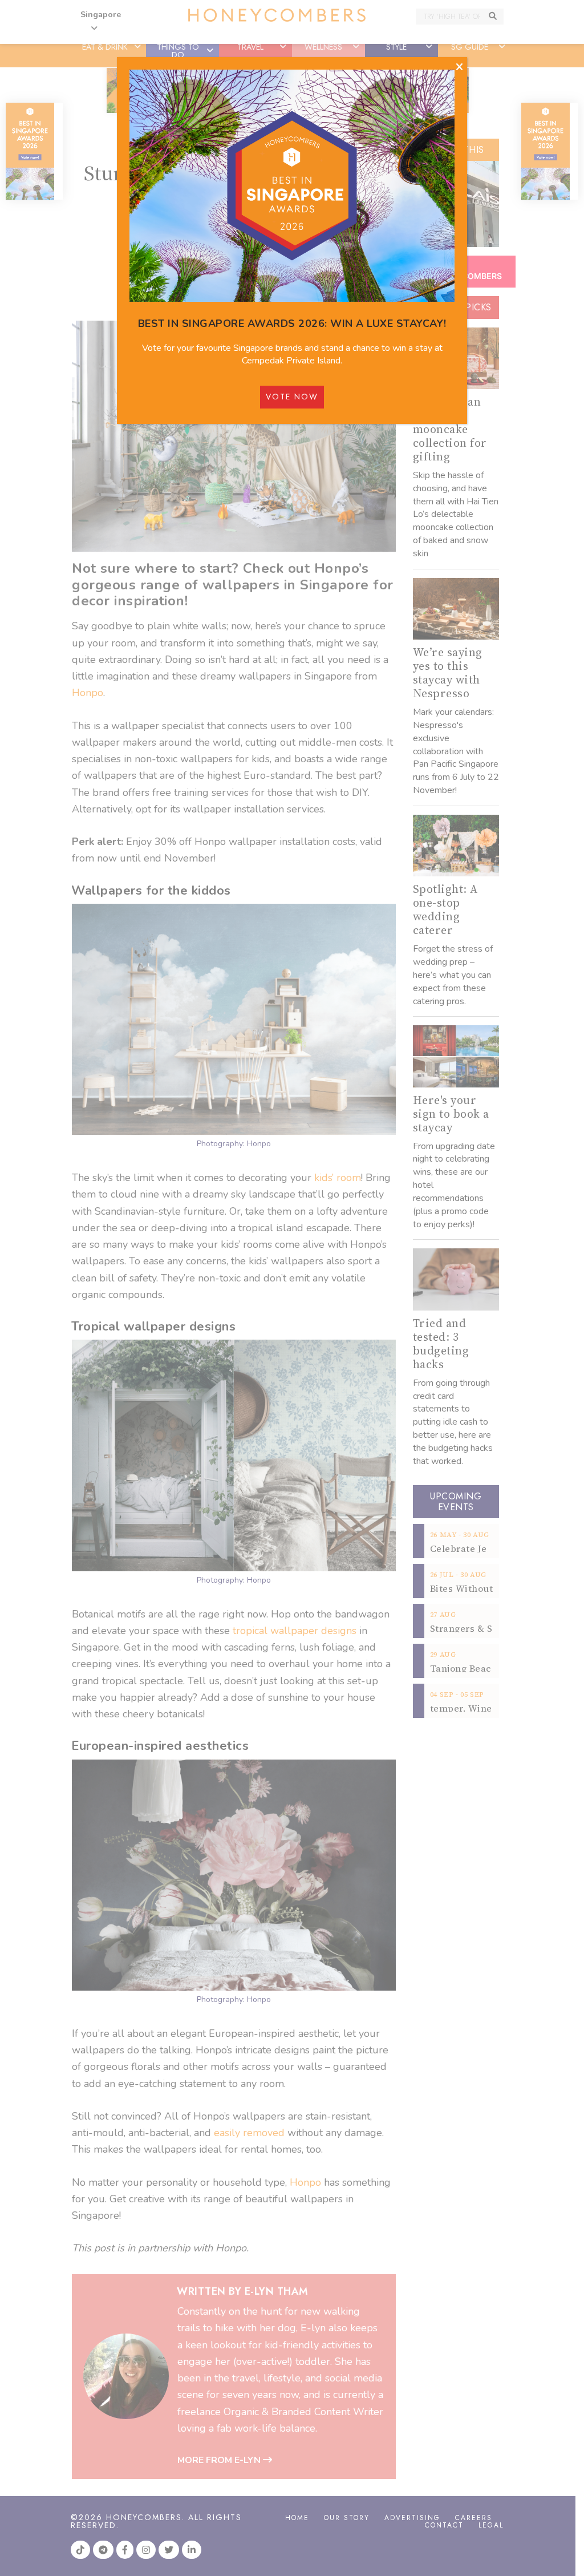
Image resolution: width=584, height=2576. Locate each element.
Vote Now (292, 397)
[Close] (459, 67)
